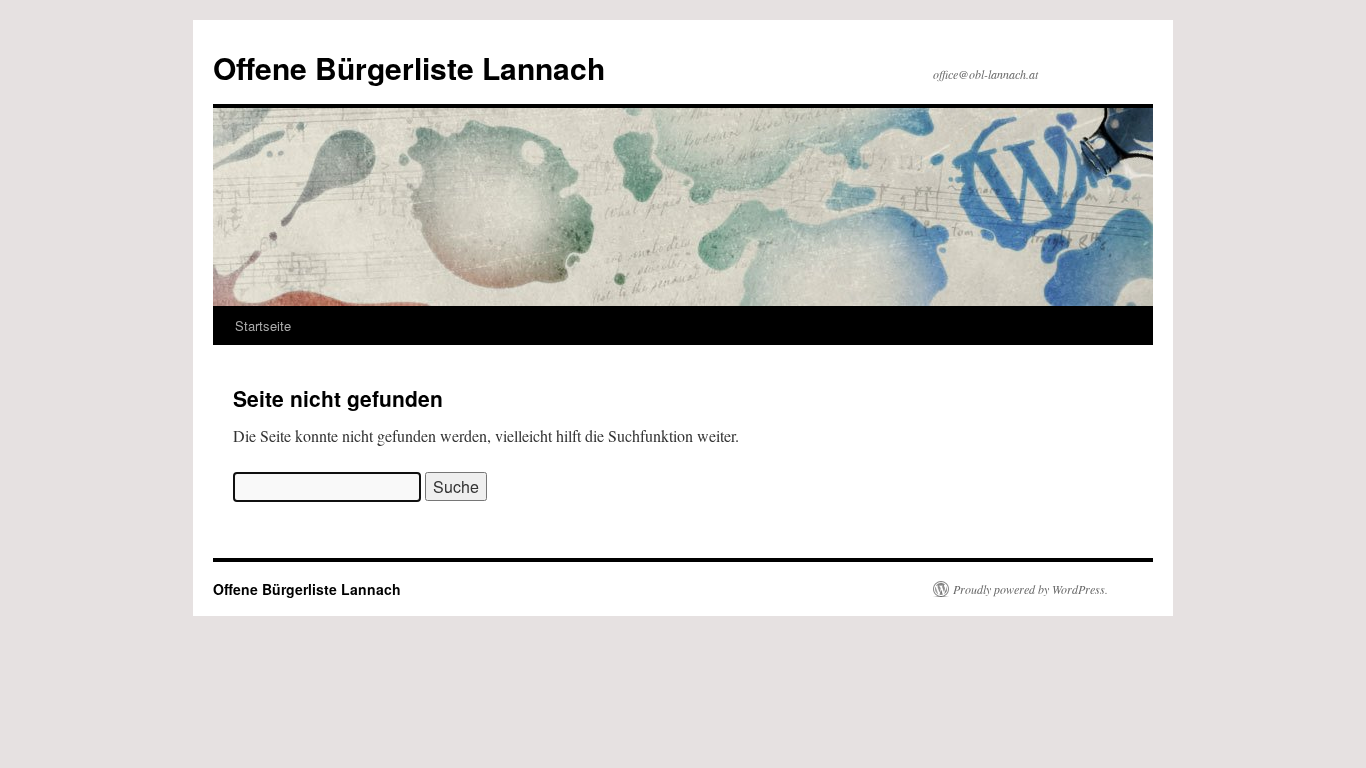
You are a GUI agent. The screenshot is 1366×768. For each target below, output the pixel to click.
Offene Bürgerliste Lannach (409, 67)
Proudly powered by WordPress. (1030, 589)
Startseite (263, 325)
